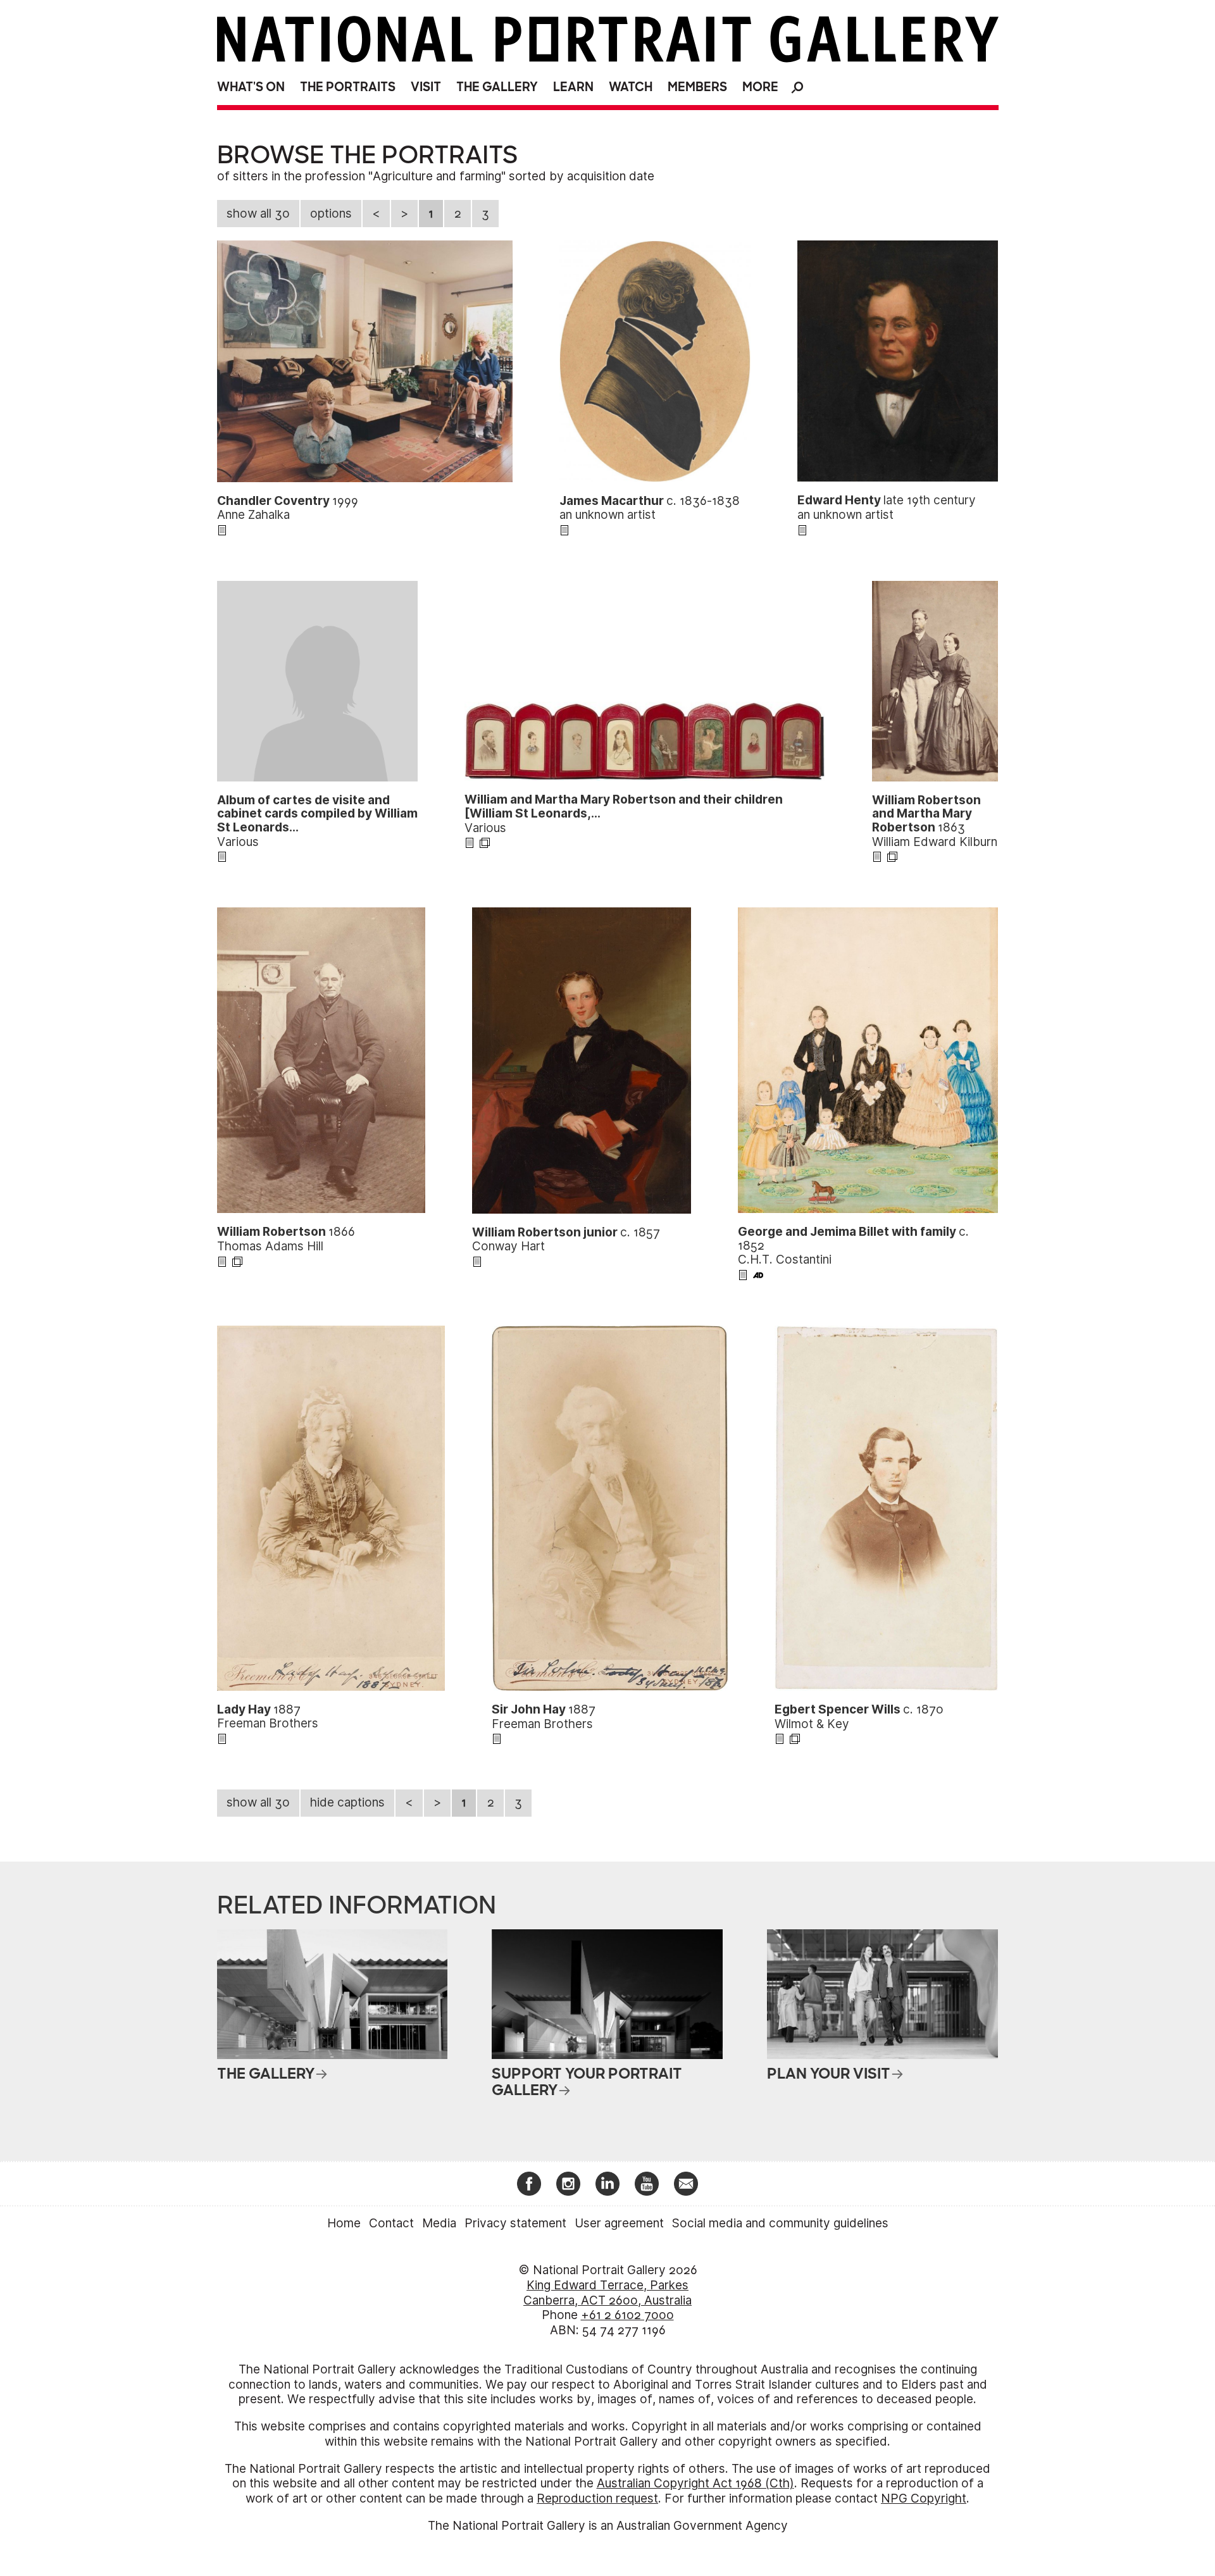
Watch (631, 87)
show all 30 (258, 214)
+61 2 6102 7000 (627, 2315)
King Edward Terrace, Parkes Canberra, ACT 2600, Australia (607, 2293)
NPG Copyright (924, 2498)
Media (439, 2223)
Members (697, 87)
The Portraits (348, 87)
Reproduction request (597, 2498)
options (331, 214)
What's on (251, 87)
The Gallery (497, 87)
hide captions (347, 1802)
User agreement (619, 2223)
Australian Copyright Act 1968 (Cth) (695, 2483)
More (760, 87)
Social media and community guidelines (780, 2223)
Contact (391, 2223)
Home (344, 2223)
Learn (573, 87)
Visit (426, 87)
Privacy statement (515, 2223)
